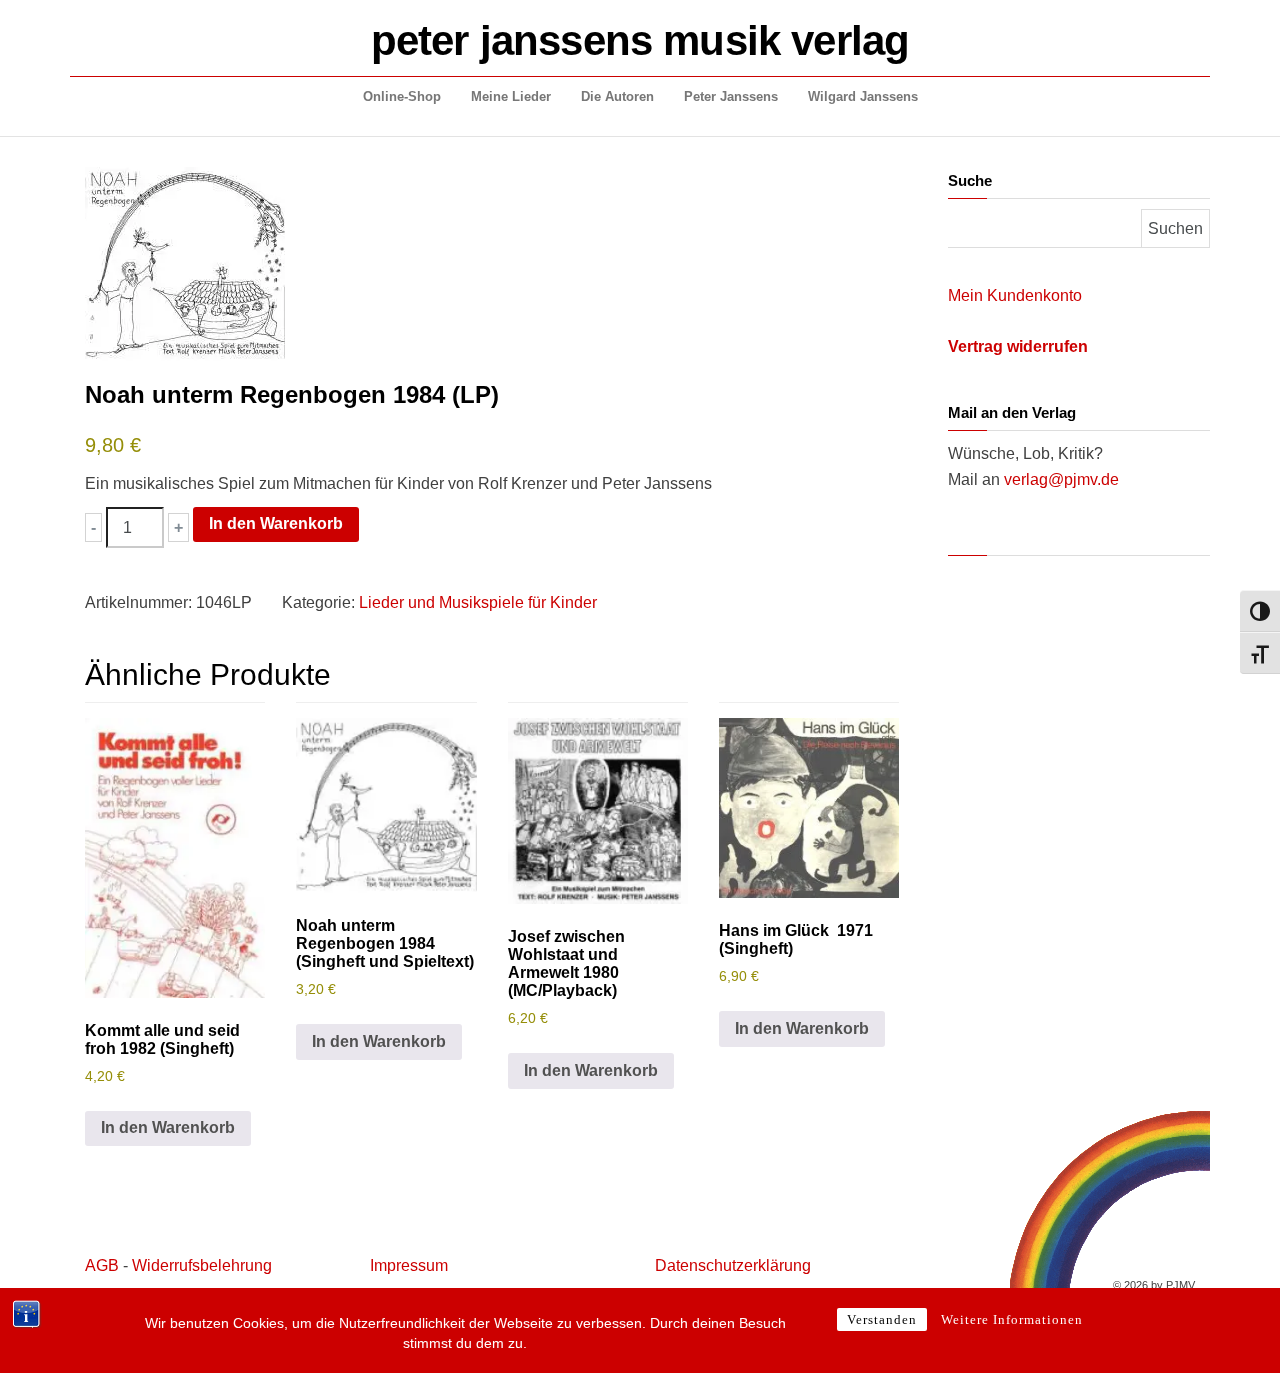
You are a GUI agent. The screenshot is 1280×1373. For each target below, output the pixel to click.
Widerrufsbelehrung (202, 1265)
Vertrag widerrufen (1018, 346)
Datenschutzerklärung (733, 1265)
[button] (93, 527)
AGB (102, 1265)
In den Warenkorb (276, 523)
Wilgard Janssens (863, 96)
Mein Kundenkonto (1015, 295)
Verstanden (882, 1319)
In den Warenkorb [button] (168, 1127)
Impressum (409, 1265)
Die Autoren (617, 96)
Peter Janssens (731, 96)
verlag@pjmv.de (1061, 479)
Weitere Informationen (1012, 1319)
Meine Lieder (511, 96)
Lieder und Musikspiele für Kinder (478, 602)
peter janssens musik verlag (640, 40)
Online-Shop (402, 96)
